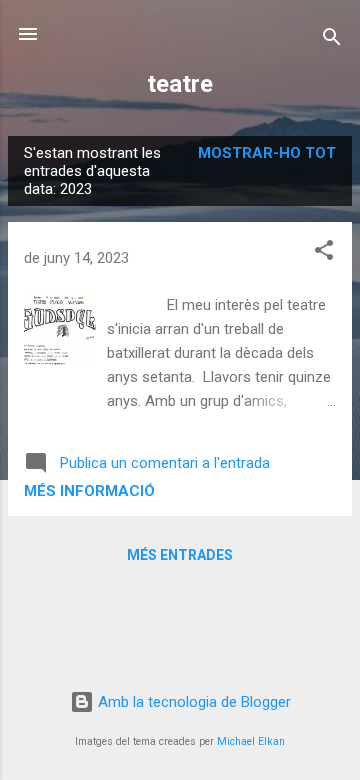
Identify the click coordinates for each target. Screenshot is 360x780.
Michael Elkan (251, 741)
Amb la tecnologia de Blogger (192, 702)
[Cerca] (332, 40)
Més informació (89, 491)
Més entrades (180, 555)
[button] (324, 253)
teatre (180, 84)
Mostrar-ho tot (267, 153)
